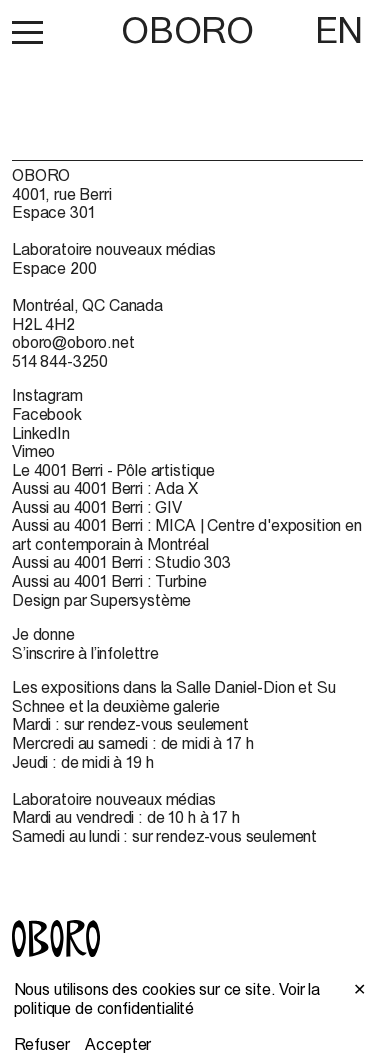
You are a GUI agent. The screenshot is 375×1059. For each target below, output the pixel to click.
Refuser (42, 1044)
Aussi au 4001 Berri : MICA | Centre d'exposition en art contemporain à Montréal (187, 534)
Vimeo (33, 451)
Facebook (47, 414)
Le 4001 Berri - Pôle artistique (113, 470)
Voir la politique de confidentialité (167, 998)
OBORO (187, 30)
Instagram (47, 395)
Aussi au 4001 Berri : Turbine (109, 581)
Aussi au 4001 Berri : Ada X (105, 488)
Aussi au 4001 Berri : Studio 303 (121, 562)
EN (339, 30)
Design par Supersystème (101, 600)
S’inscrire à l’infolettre (85, 653)
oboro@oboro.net (73, 342)
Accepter (118, 1044)
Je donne (43, 634)
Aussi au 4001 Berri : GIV (97, 507)
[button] (27, 32)
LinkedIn (41, 433)
